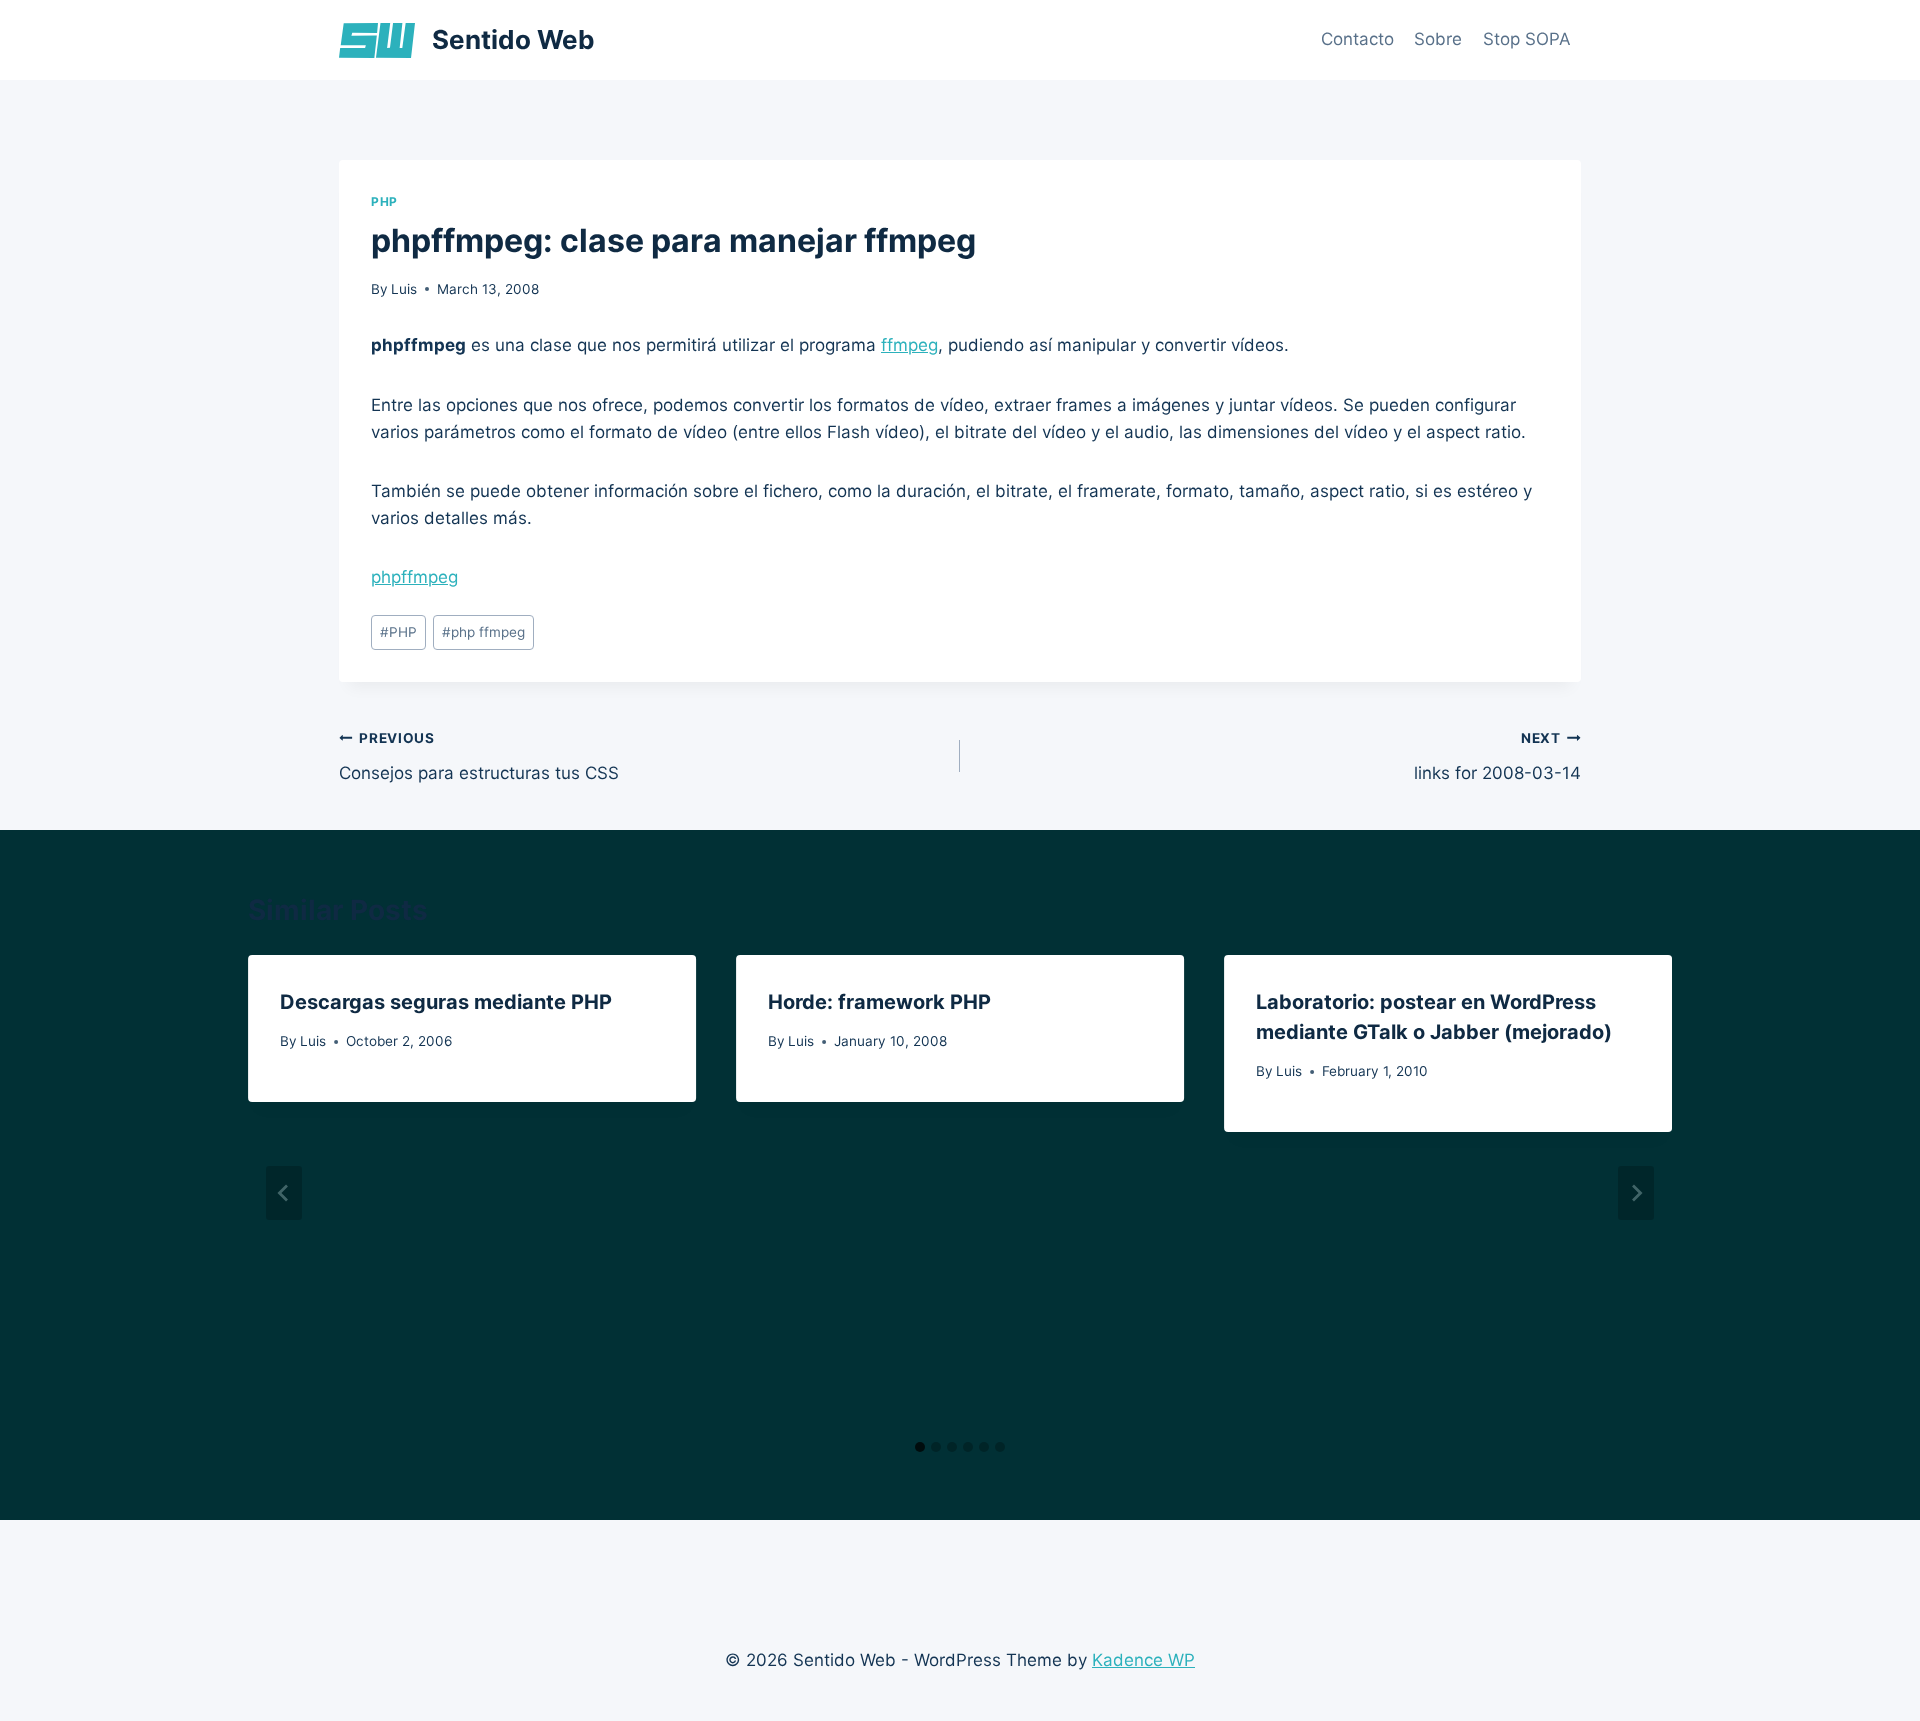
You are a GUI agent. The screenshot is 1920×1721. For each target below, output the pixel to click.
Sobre (1438, 39)
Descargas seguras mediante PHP (446, 1002)
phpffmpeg (414, 577)
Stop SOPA (1527, 39)
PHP (384, 201)
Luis (404, 289)
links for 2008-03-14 (1497, 756)
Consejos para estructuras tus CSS (479, 756)
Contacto (1357, 39)
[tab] (920, 1447)
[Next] (1636, 1193)
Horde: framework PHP (879, 1002)
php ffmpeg (483, 632)
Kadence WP (1143, 1660)
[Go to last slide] (284, 1193)
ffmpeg (909, 345)
